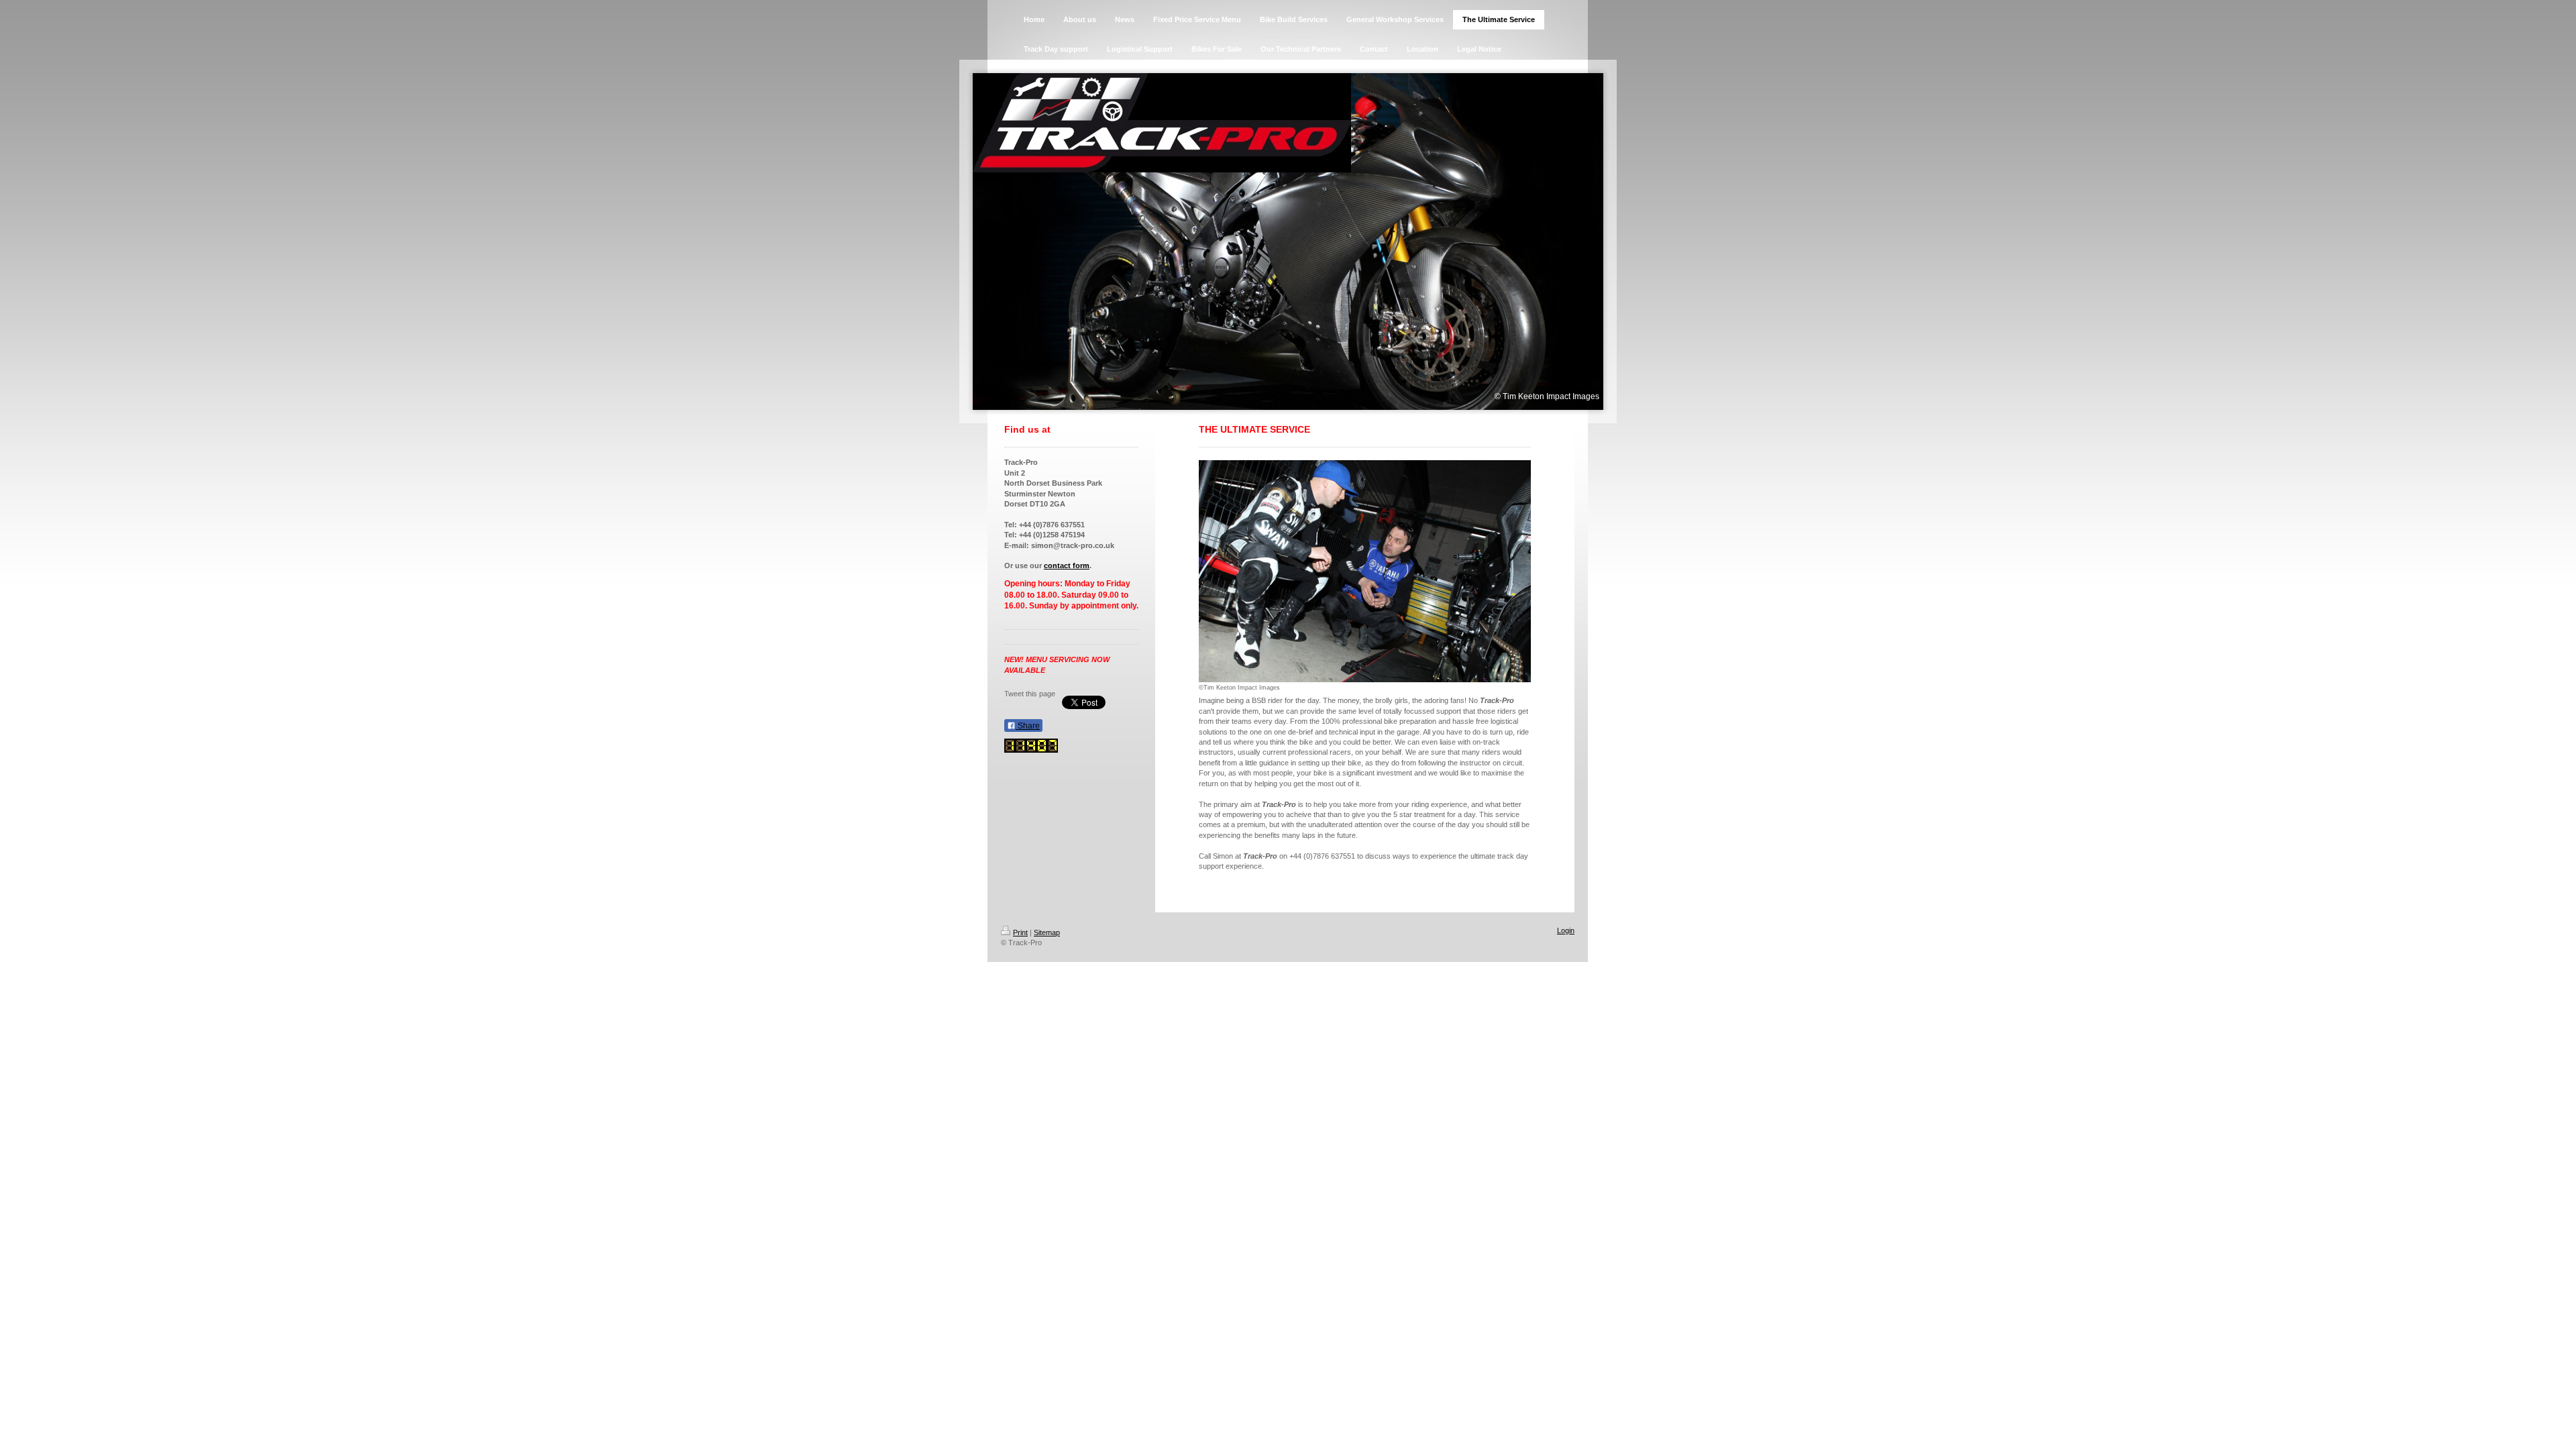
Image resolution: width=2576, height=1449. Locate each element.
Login (1566, 930)
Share (1028, 726)
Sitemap (1047, 932)
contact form (1067, 566)
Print (1020, 932)
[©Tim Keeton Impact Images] (1365, 571)
